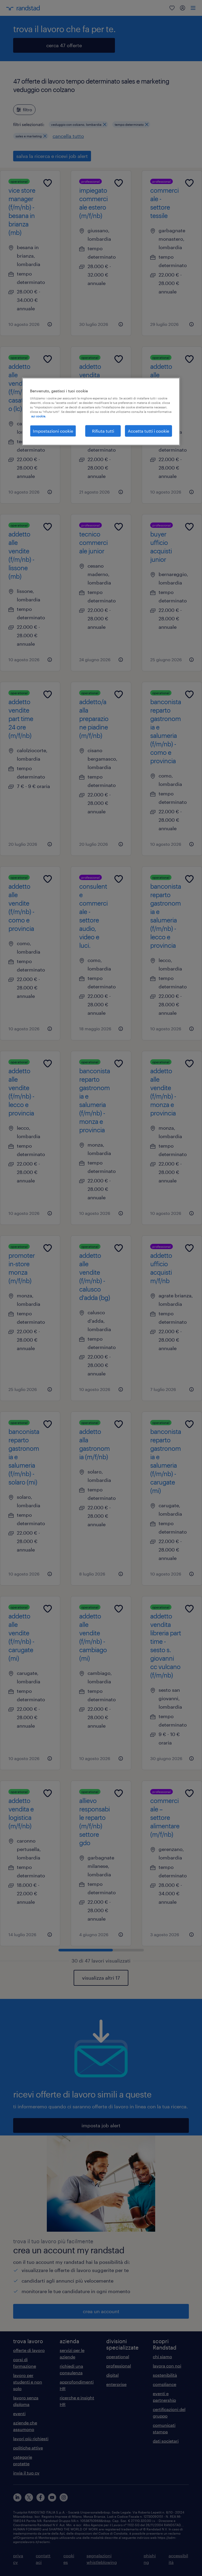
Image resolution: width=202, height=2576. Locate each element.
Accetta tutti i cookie (148, 431)
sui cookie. (39, 416)
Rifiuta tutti (103, 431)
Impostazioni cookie (53, 431)
